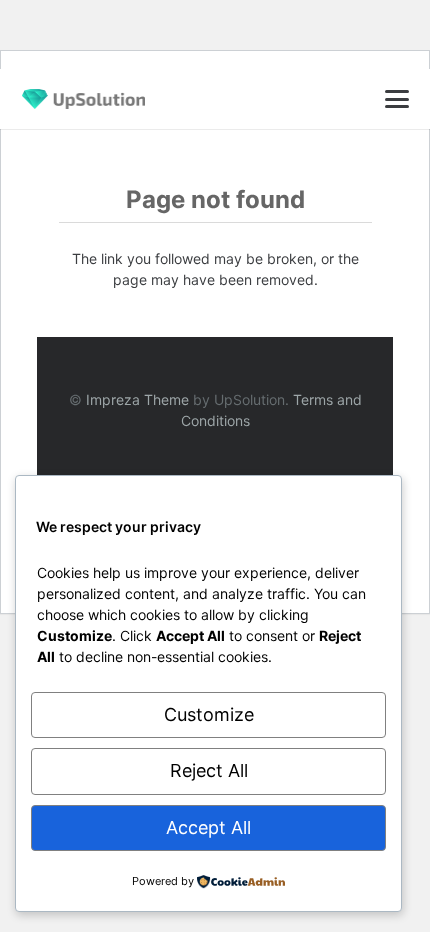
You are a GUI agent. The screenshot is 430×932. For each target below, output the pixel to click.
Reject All (209, 770)
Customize (209, 714)
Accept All (208, 827)
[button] (396, 99)
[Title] (83, 99)
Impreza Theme (137, 399)
